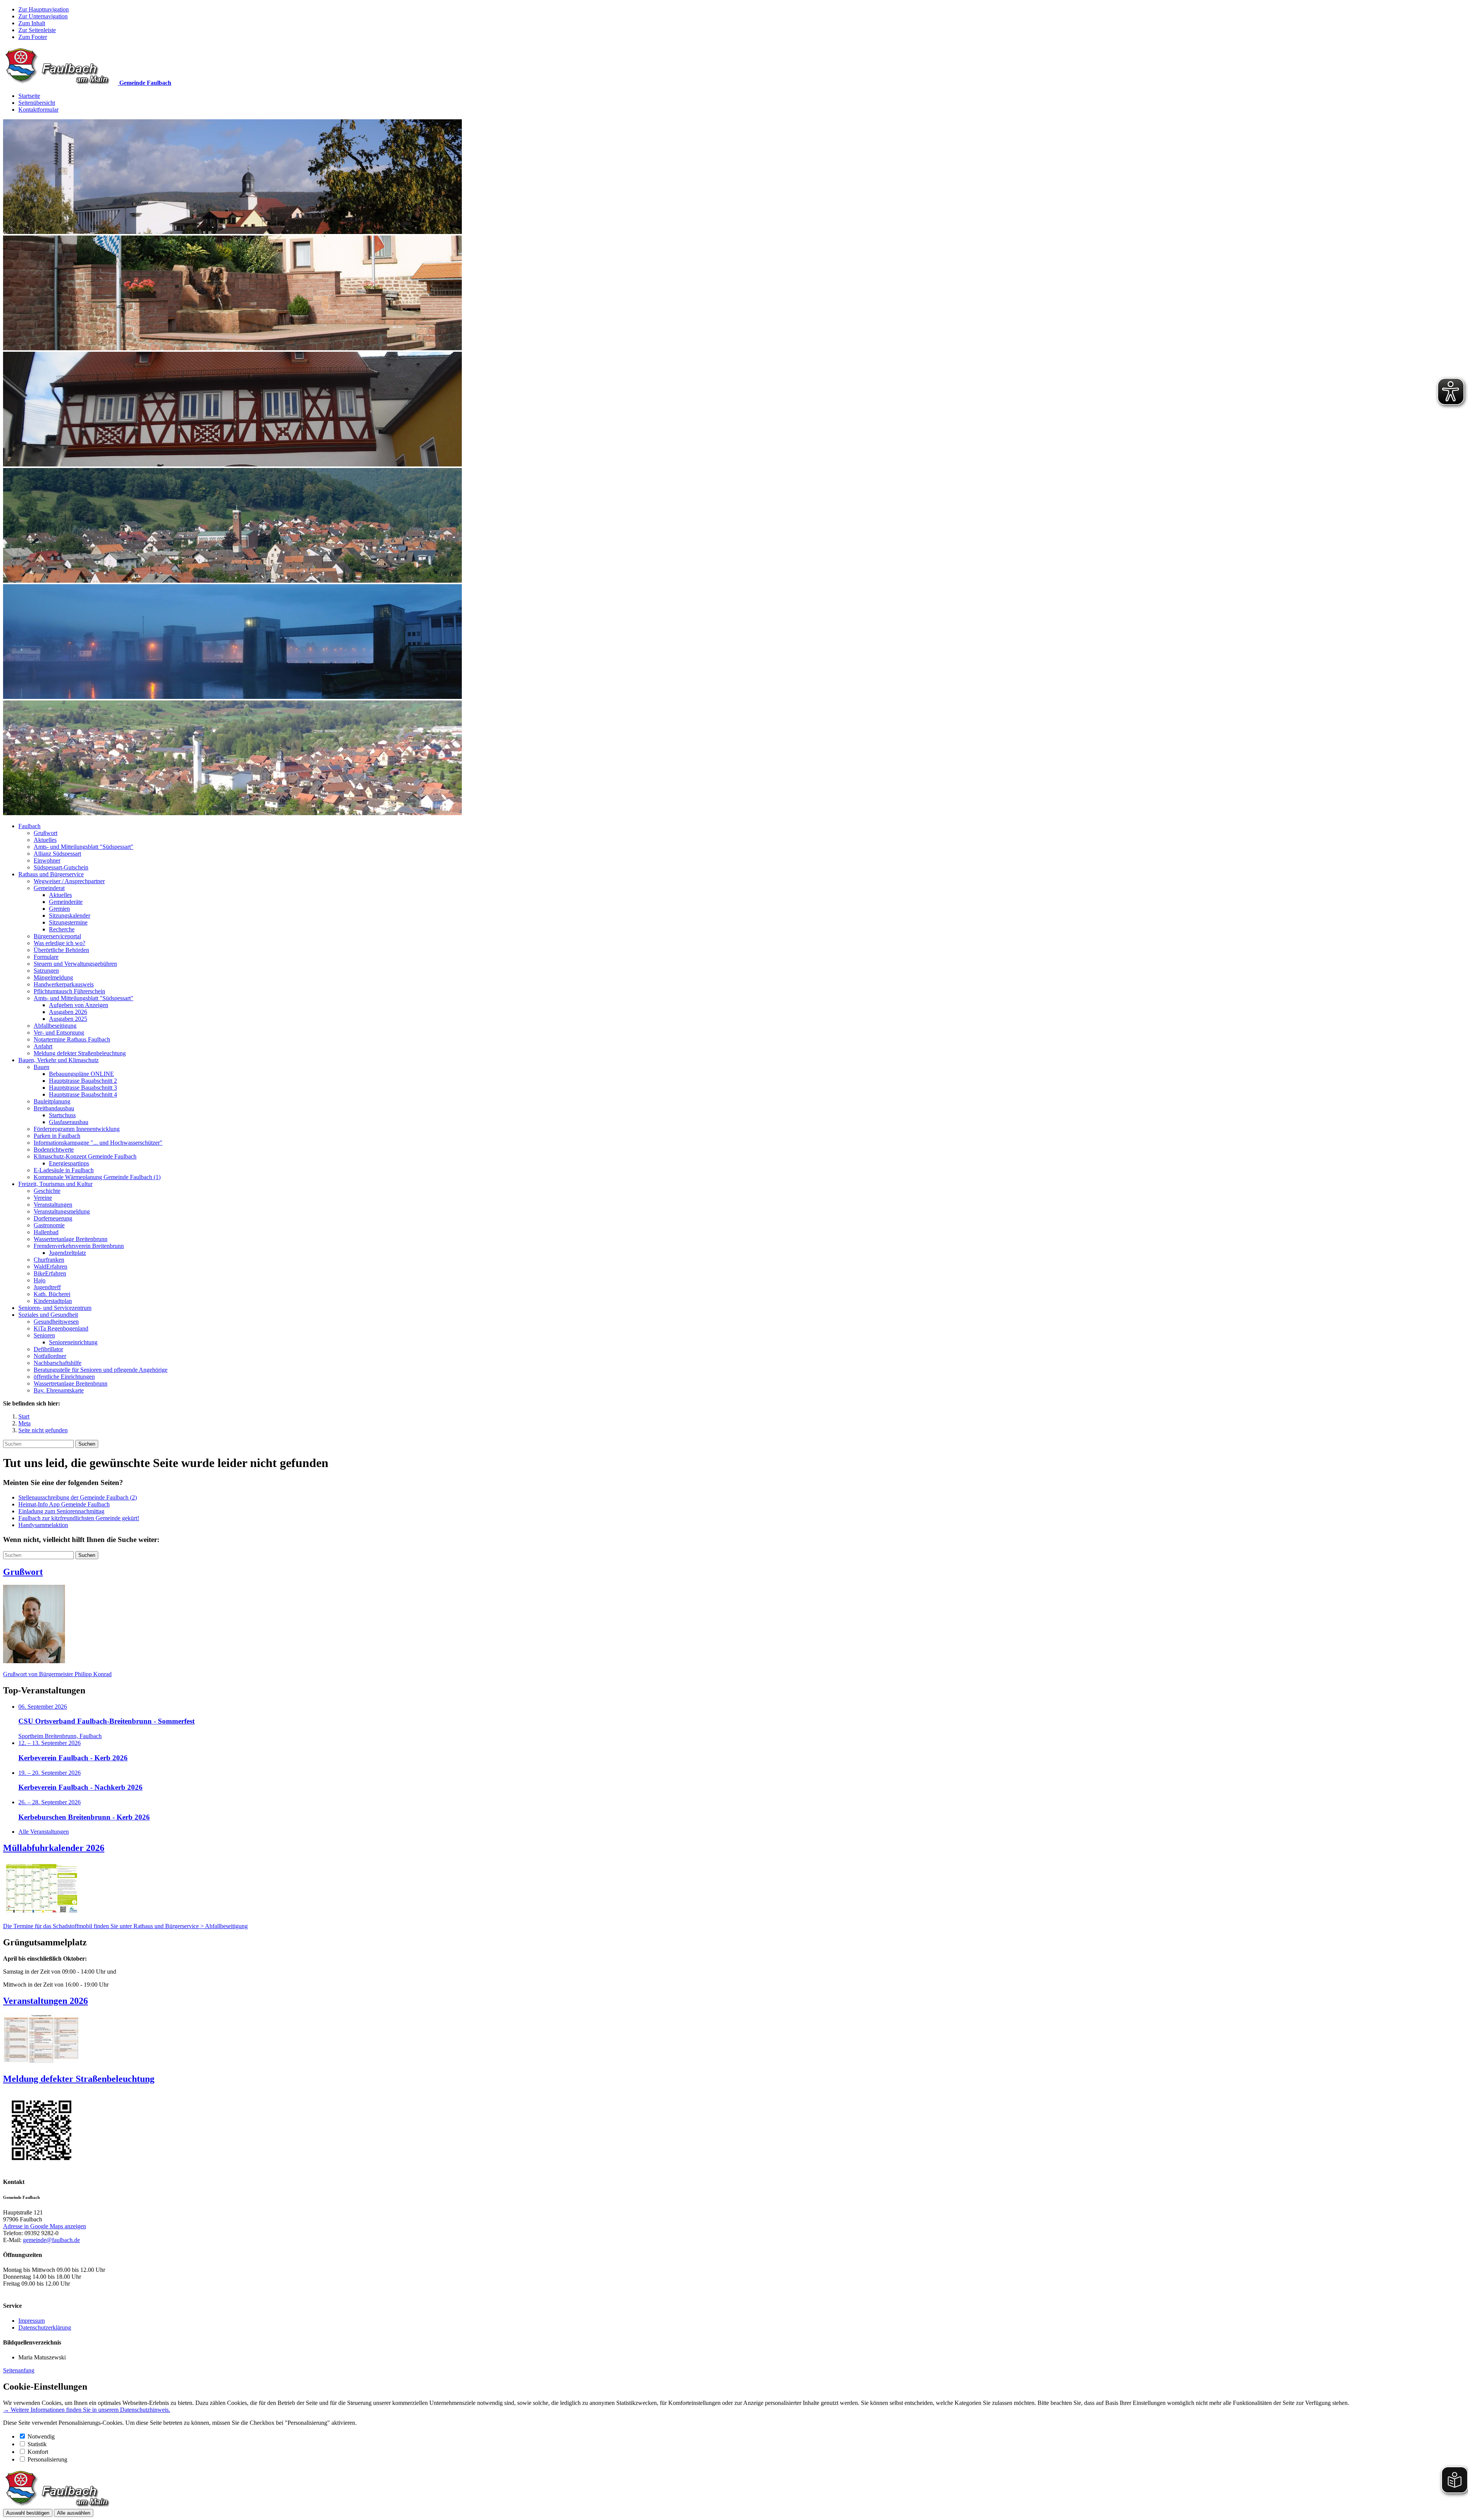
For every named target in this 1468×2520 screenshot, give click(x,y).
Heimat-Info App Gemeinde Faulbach (64, 1504)
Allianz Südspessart (57, 854)
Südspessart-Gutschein (61, 867)
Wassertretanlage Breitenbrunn (71, 1239)
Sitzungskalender (70, 916)
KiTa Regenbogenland (61, 1328)
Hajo (40, 1280)
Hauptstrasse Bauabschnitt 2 (83, 1081)
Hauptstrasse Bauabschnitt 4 (83, 1094)
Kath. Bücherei (52, 1294)
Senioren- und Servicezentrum (55, 1308)
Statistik (37, 2444)
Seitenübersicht (37, 103)
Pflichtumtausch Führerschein (69, 991)
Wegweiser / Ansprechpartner (69, 881)
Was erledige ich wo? (59, 943)
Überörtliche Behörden (61, 950)
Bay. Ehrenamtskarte (59, 1390)
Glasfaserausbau (69, 1122)
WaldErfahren (50, 1266)
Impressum (32, 2321)
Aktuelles (45, 840)
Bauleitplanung (52, 1101)
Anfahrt (43, 1046)
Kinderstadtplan (53, 1301)
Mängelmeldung (53, 977)
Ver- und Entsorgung (59, 1033)
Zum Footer (33, 37)
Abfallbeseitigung (55, 1026)
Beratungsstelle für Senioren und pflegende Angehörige (101, 1370)
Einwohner (47, 860)
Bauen (41, 1067)
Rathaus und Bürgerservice (51, 874)
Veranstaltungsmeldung (62, 1211)
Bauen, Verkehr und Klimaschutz (58, 1060)
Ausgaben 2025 (68, 1019)
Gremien (59, 909)
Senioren (44, 1335)
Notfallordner (50, 1356)
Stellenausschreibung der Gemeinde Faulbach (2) (78, 1497)
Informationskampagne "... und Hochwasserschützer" (98, 1143)
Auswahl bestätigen (28, 2513)
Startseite (29, 96)
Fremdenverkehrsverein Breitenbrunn (79, 1246)
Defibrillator (48, 1349)
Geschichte (47, 1191)
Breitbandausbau (54, 1108)
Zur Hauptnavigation (44, 9)
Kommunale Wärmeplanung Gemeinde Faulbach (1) (97, 1177)
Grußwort (45, 833)
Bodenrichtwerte (54, 1150)
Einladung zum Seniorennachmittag (61, 1511)
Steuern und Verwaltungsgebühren (75, 964)
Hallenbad (46, 1232)
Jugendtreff (47, 1287)
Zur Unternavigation (43, 16)
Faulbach (29, 826)
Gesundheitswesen (56, 1322)
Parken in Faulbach (57, 1136)
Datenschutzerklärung (45, 2327)
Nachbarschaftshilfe (58, 1363)
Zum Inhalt (32, 23)
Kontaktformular (38, 110)
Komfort (38, 2452)
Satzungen (46, 971)
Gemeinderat (49, 888)
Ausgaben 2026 (68, 1012)
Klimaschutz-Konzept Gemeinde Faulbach (85, 1156)
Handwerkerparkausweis (64, 984)
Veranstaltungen (53, 1205)
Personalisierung (47, 2459)
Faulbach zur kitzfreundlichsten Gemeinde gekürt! (79, 1518)
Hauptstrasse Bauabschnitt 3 (83, 1088)
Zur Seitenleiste (37, 30)
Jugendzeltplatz (67, 1253)
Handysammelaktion (43, 1525)
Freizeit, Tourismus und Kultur (55, 1184)
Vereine (43, 1198)
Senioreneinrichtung (73, 1342)
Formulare (46, 957)
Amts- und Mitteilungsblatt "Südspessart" (84, 847)
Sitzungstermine (68, 922)
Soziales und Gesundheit (48, 1315)
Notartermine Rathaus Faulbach (72, 1039)
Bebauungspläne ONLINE (81, 1074)
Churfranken (49, 1260)
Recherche (62, 929)
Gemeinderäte (66, 902)
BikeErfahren (50, 1273)
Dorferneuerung (53, 1218)
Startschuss (62, 1115)
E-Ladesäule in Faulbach (64, 1170)
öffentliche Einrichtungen (64, 1377)
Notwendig (41, 2436)
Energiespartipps (69, 1163)
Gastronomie (49, 1225)
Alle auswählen (74, 2513)
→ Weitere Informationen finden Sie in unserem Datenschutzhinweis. (87, 2410)
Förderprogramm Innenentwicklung (77, 1129)
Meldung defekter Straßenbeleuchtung (80, 1053)
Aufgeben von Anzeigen (79, 1005)
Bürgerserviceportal (57, 936)
